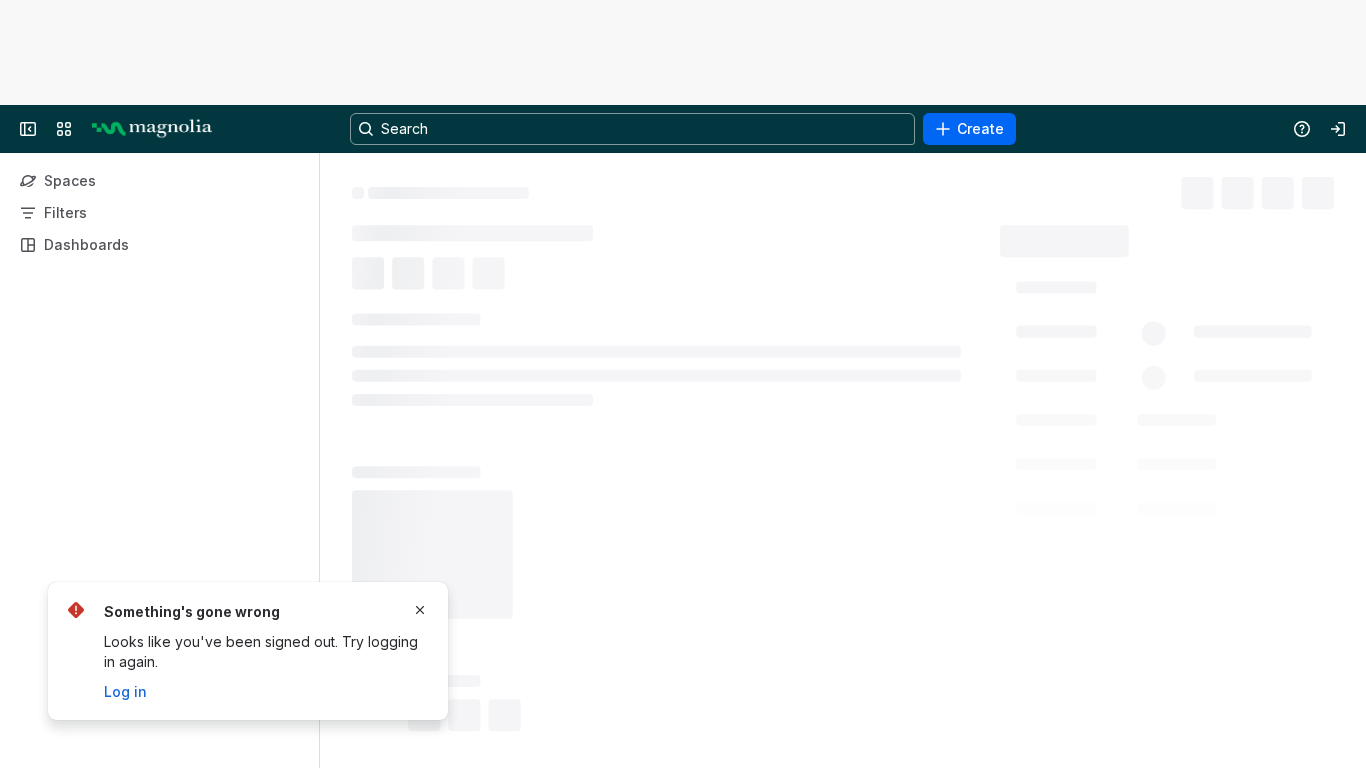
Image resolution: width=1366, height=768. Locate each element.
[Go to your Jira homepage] (152, 129)
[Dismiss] (420, 610)
